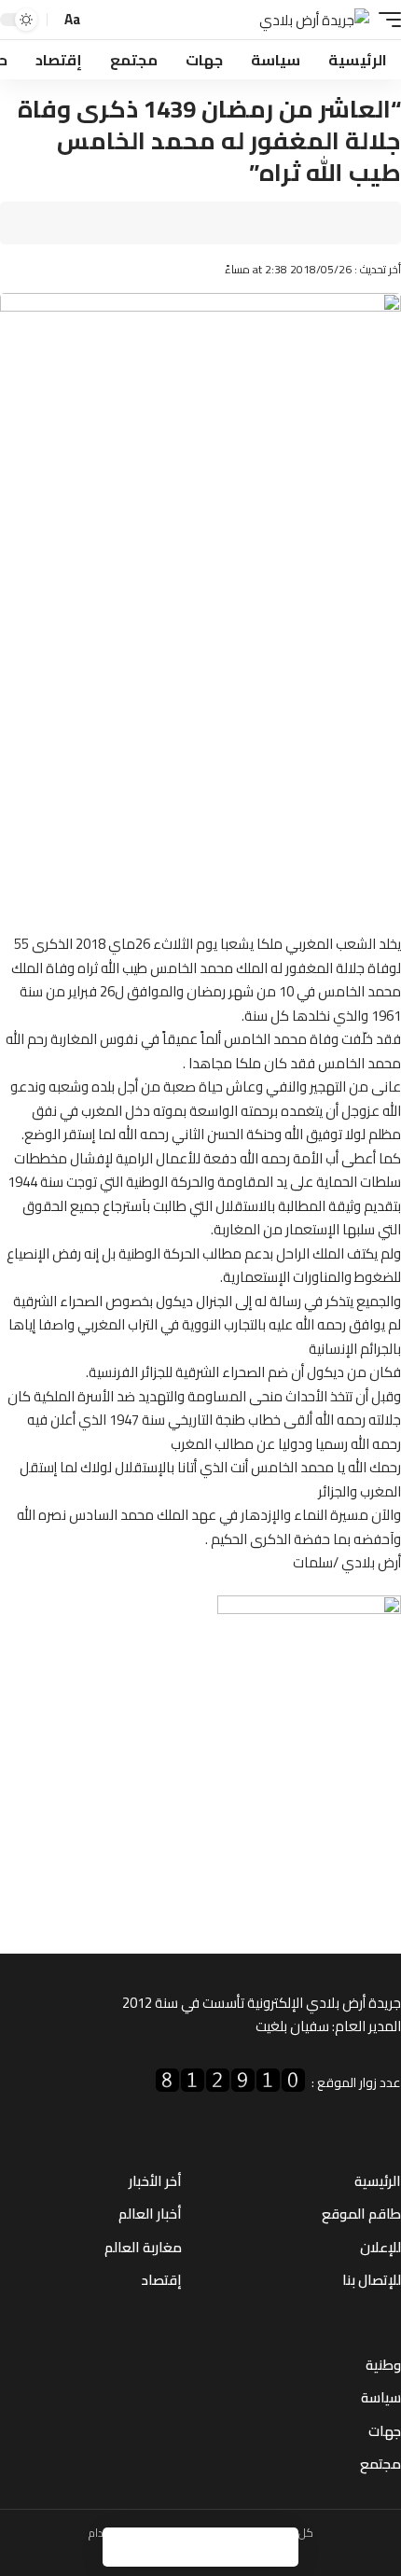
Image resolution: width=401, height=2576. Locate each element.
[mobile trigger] (385, 20)
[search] (101, 20)
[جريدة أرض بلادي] (314, 20)
